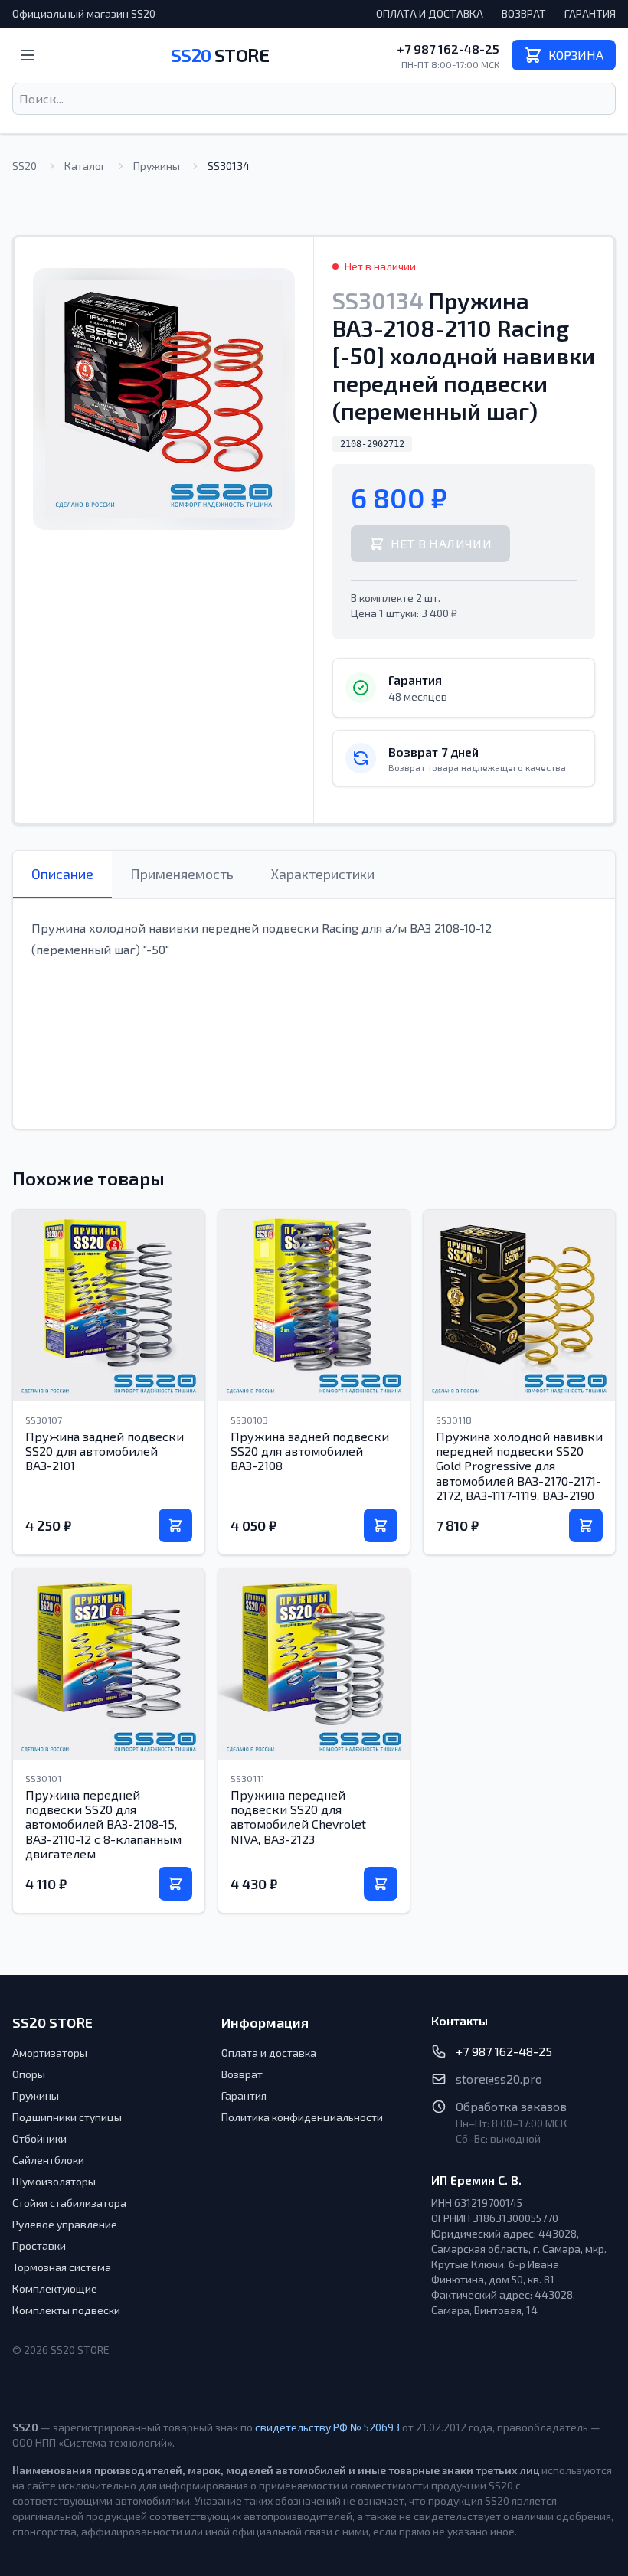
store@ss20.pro (499, 2079)
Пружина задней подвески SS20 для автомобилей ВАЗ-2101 (105, 1451)
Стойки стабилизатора (69, 2203)
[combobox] (314, 99)
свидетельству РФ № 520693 (327, 2427)
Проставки (39, 2246)
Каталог (85, 166)
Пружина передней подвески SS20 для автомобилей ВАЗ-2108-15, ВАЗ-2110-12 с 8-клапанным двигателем (103, 1824)
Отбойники (39, 2138)
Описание (62, 874)
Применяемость (182, 874)
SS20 (220, 55)
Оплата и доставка (430, 13)
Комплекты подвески (66, 2310)
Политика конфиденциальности (302, 2117)
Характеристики (322, 874)
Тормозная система (62, 2267)
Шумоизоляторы (54, 2181)
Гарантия (590, 13)
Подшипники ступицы (67, 2117)
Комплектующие (55, 2288)
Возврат (524, 13)
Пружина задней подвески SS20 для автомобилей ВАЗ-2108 (310, 1451)
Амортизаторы (50, 2053)
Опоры (29, 2074)
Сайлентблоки (48, 2160)
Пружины (157, 166)
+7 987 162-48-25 (448, 49)
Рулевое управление (65, 2224)
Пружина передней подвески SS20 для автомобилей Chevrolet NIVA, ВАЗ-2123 (298, 1817)
